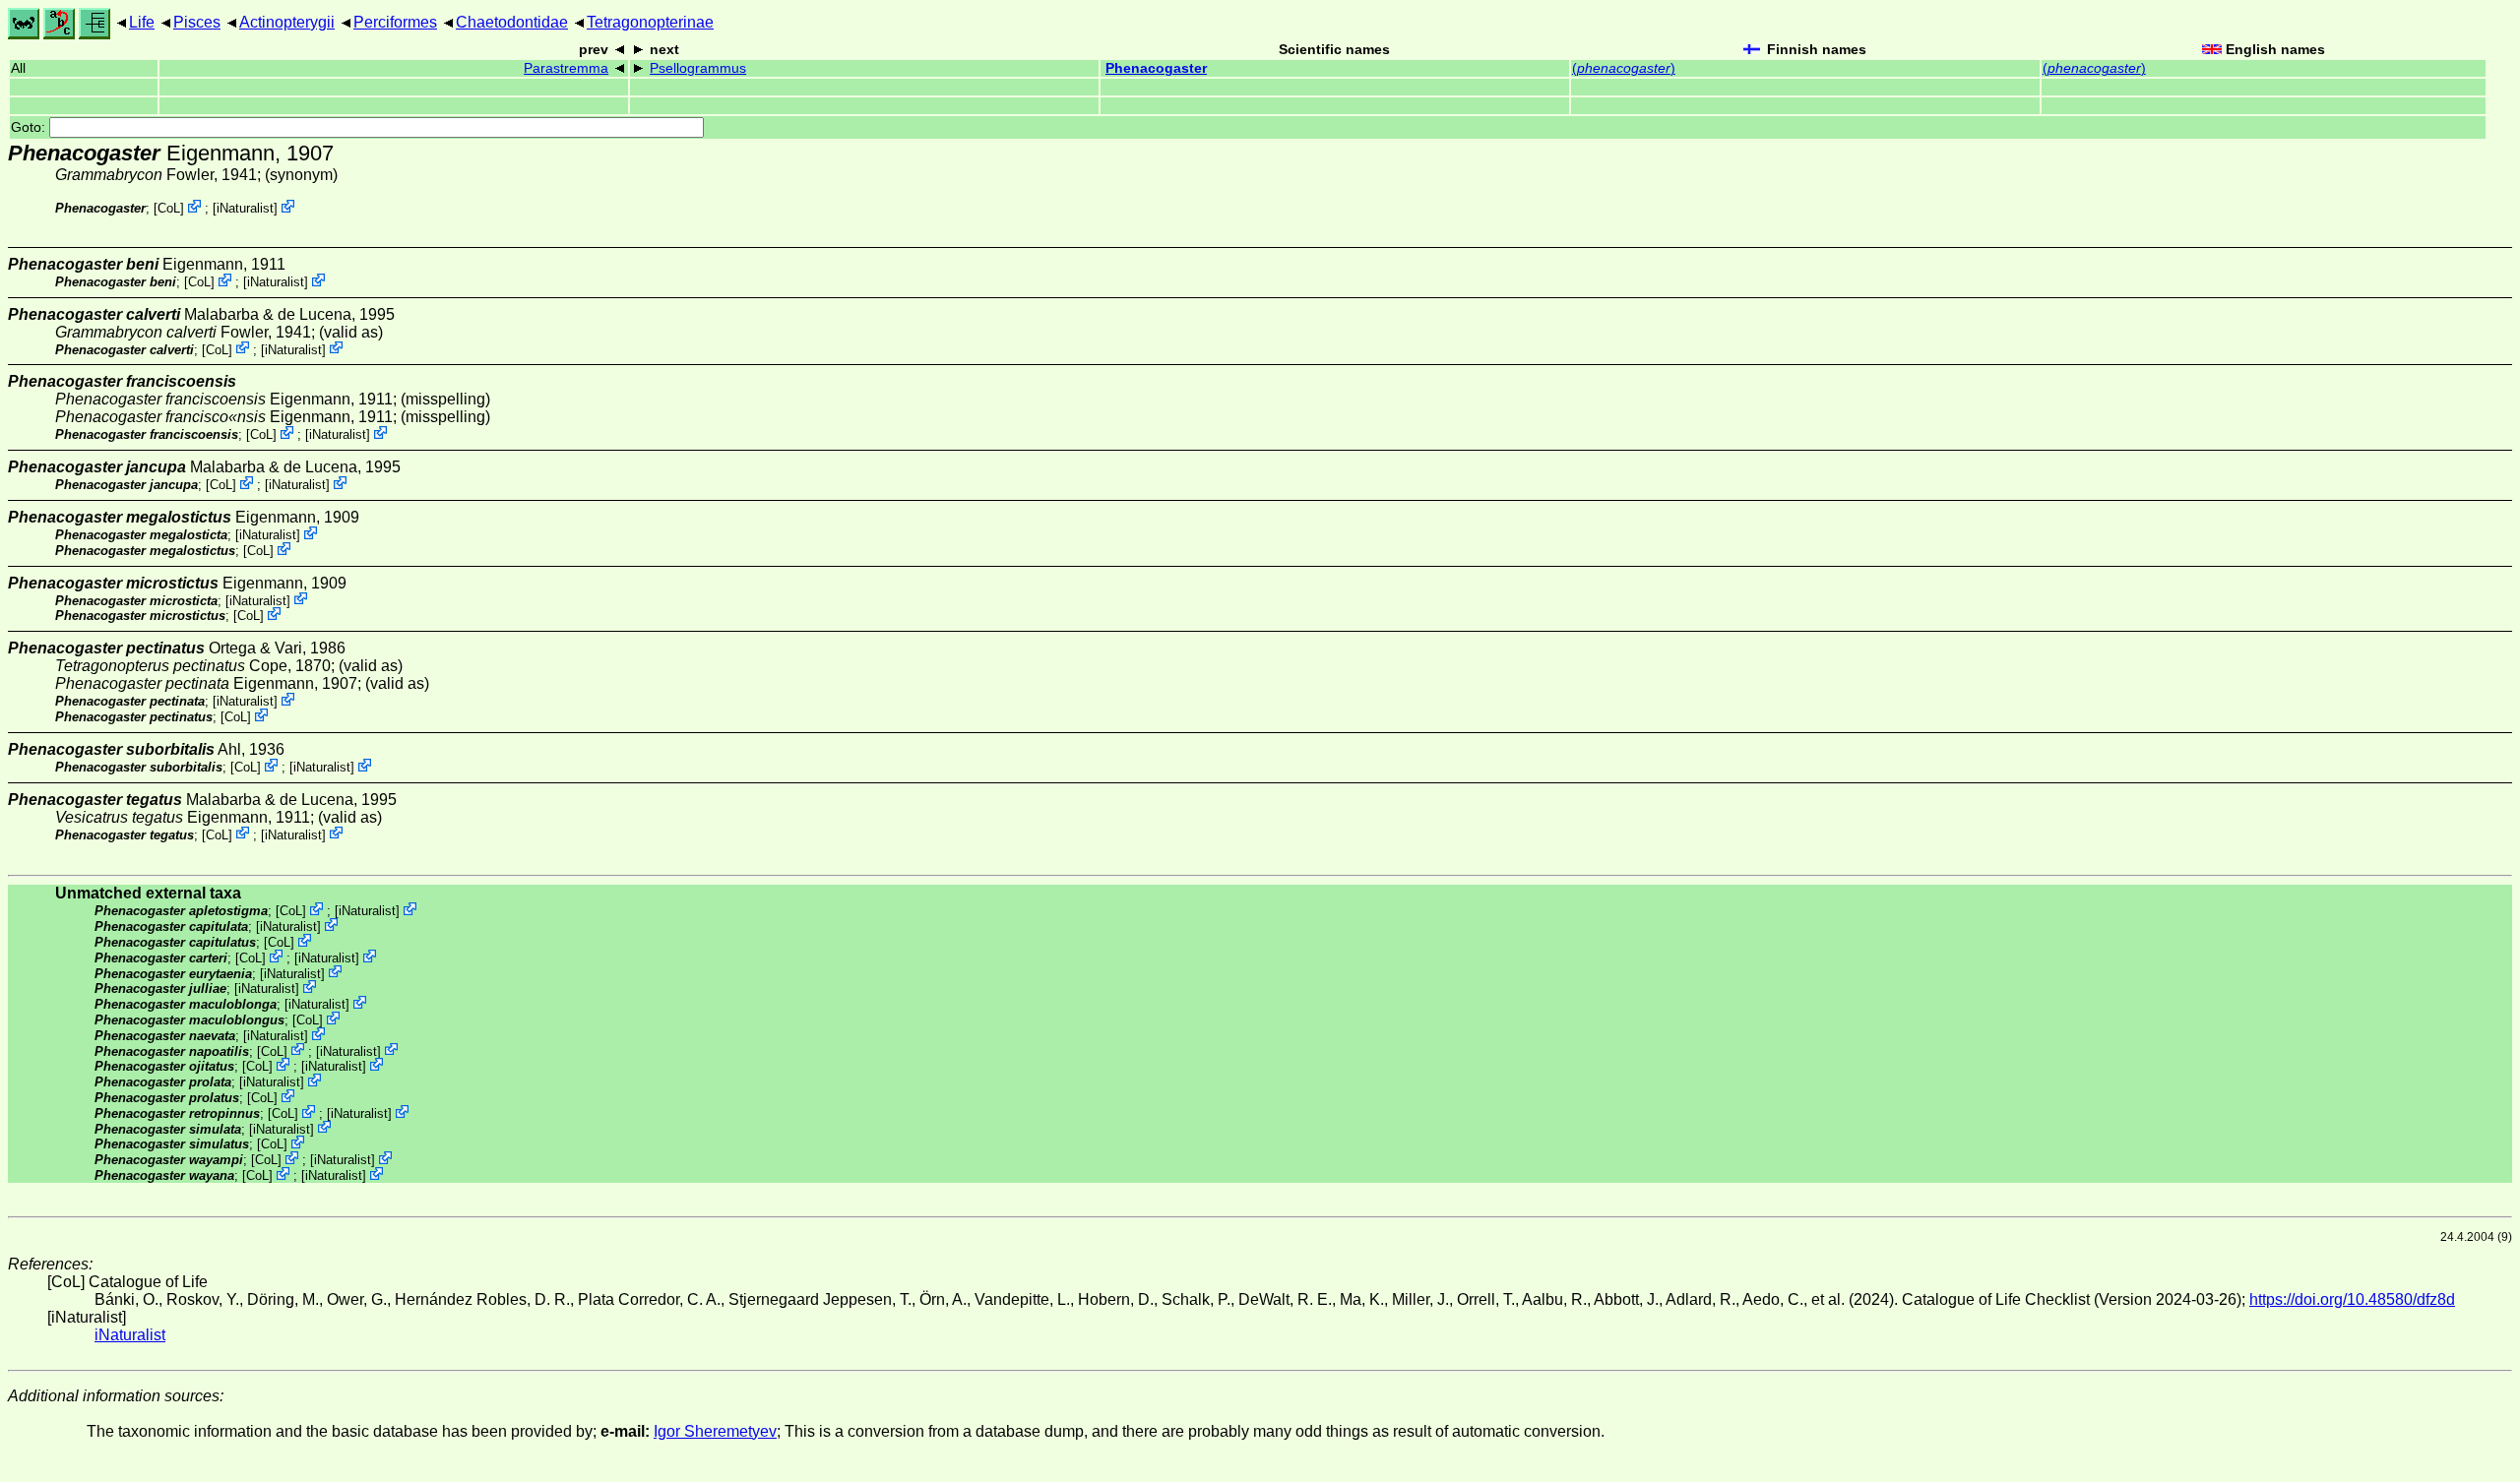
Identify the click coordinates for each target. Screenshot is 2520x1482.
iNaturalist (245, 208)
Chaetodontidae (512, 22)
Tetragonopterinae (650, 22)
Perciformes (395, 22)
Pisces (197, 22)
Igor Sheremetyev (715, 1431)
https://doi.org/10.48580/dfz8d (2352, 1299)
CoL (169, 208)
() (1624, 68)
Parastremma (566, 68)
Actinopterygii (287, 22)
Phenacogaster (1156, 68)
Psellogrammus (698, 68)
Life (142, 22)
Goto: (30, 127)
